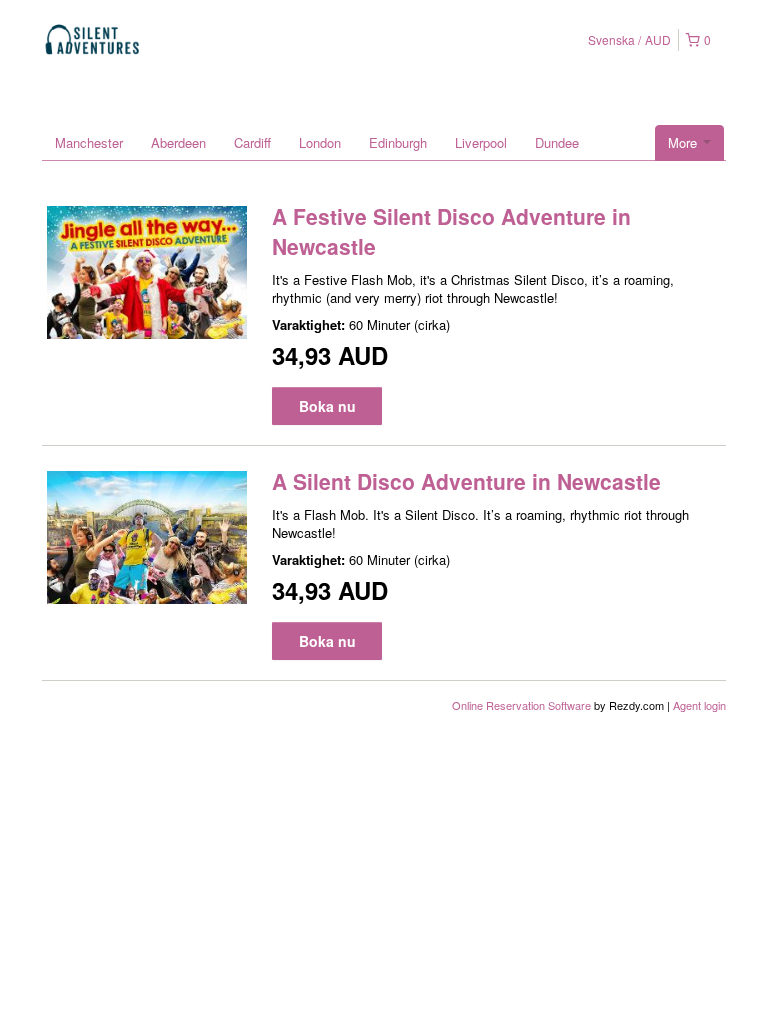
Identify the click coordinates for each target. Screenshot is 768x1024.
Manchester (89, 142)
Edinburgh (398, 142)
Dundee (557, 142)
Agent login (699, 705)
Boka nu (327, 406)
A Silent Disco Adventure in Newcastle (466, 481)
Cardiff (252, 142)
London (320, 142)
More (684, 142)
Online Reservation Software (521, 705)
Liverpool (481, 142)
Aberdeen (178, 142)
